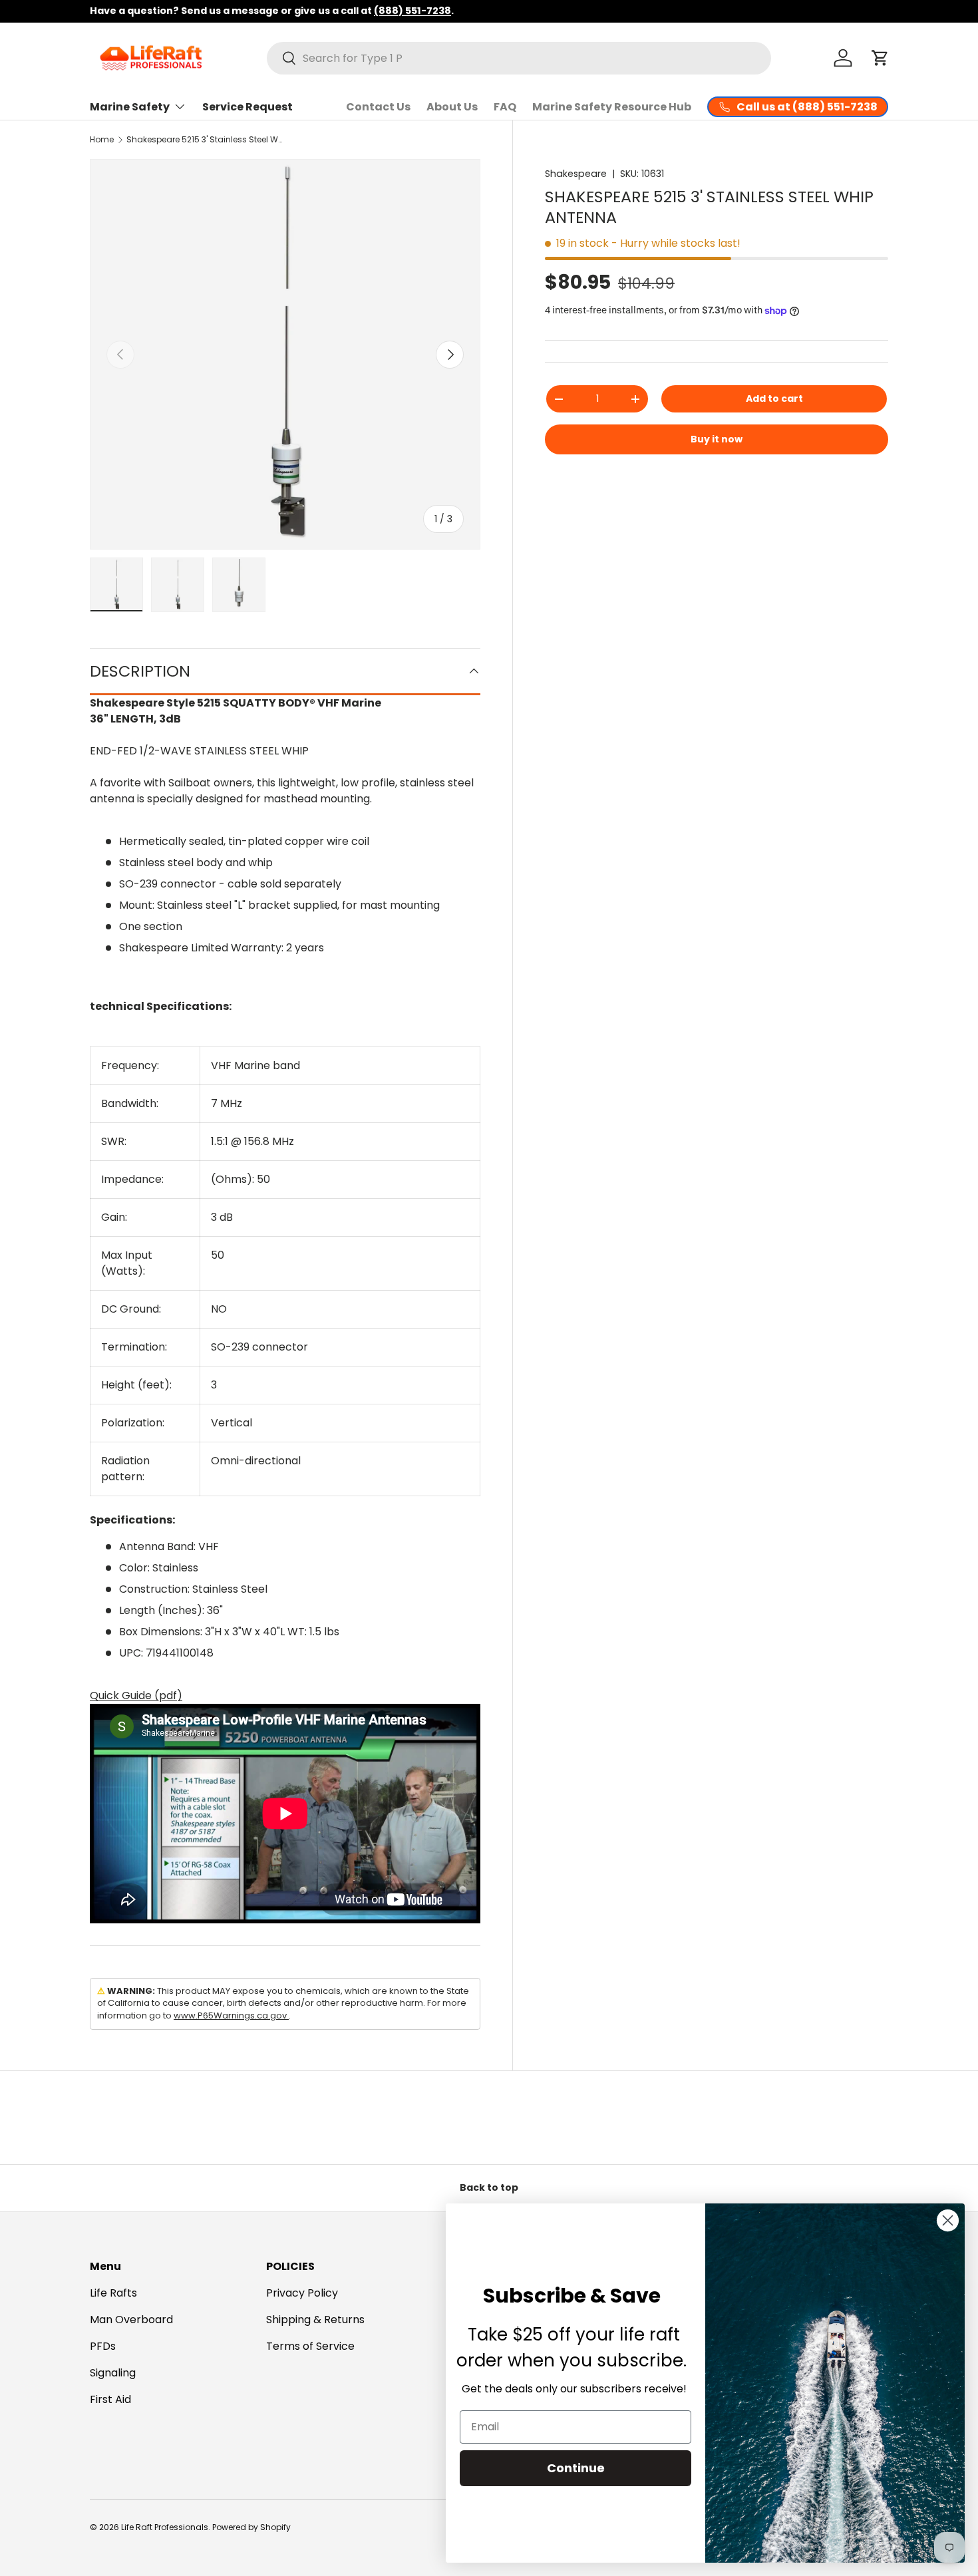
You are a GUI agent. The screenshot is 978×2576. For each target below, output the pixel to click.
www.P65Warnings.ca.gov (231, 2015)
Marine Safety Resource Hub (612, 107)
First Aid (110, 2399)
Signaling (113, 2373)
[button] (880, 58)
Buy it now (717, 439)
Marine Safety (130, 107)
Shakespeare (576, 174)
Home (102, 139)
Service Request (247, 107)
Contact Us (378, 107)
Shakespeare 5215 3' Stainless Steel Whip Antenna (206, 139)
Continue (576, 2468)
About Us (452, 107)
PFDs (103, 2346)
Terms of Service (310, 2346)
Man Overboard (131, 2320)
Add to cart (774, 399)
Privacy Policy (302, 2293)
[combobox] (519, 58)
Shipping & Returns (315, 2320)
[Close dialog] (948, 2220)
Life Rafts (113, 2293)
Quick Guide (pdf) (136, 1695)
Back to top (489, 2187)
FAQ (505, 107)
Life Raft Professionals (165, 2527)
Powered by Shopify (251, 2527)
